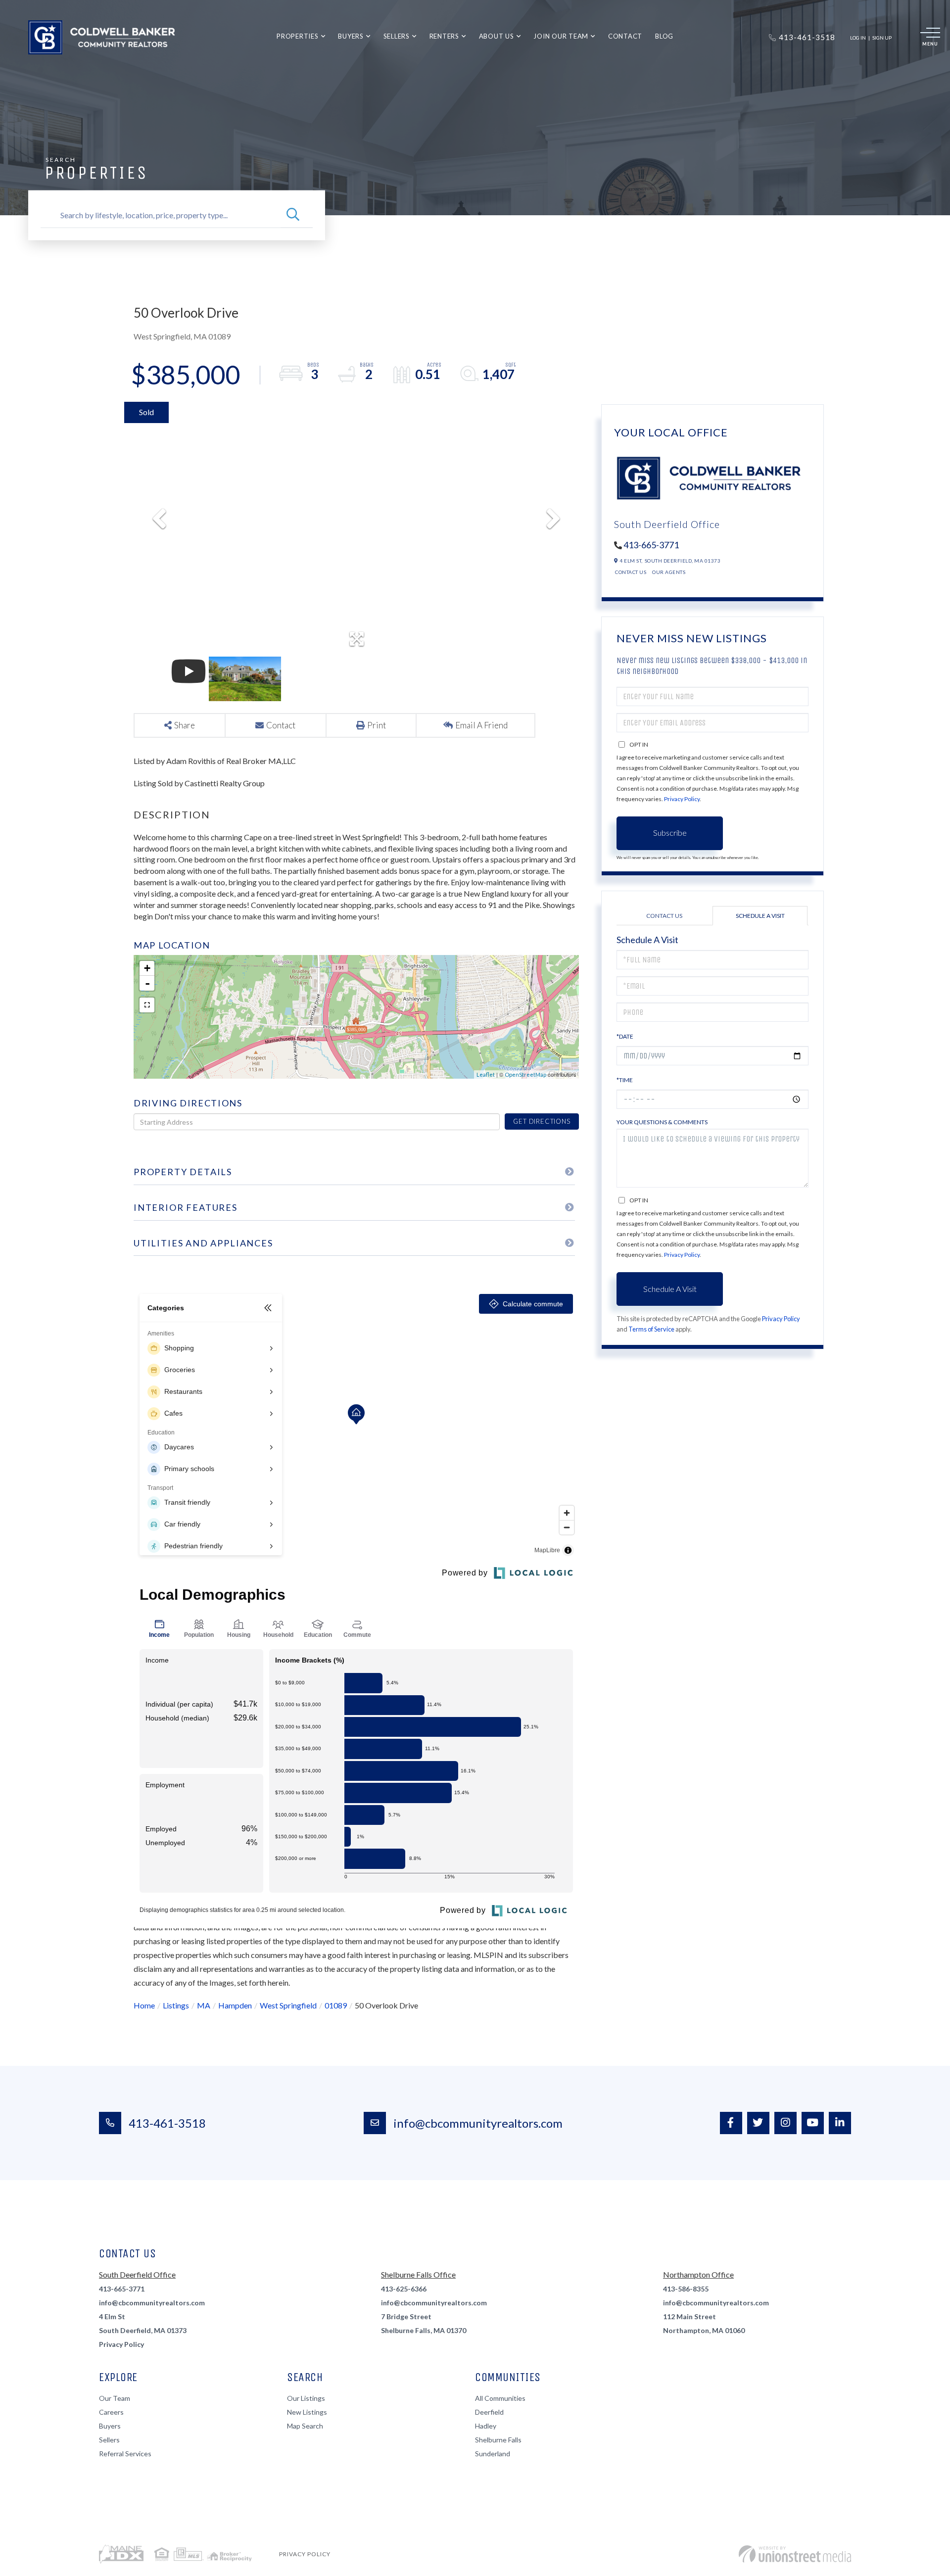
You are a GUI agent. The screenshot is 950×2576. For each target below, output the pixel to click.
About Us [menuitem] (497, 36)
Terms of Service (651, 1329)
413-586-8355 (686, 2289)
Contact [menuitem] (625, 36)
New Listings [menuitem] (307, 2412)
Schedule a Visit (760, 916)
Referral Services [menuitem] (125, 2454)
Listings (176, 2005)
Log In (858, 38)
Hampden (235, 2005)
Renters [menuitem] (444, 36)
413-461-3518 (167, 2123)
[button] (293, 215)
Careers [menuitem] (111, 2412)
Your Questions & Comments (662, 1122)
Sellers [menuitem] (397, 36)
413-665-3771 (651, 545)
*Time (625, 1080)
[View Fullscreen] (147, 1005)
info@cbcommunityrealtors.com (478, 2123)
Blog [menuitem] (664, 36)
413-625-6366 (404, 2289)
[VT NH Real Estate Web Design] (795, 2554)
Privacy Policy (682, 799)
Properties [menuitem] (298, 36)
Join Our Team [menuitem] (561, 36)
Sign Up (882, 38)
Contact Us (631, 572)
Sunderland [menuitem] (493, 2454)
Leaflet (486, 1074)
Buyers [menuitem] (351, 36)
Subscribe (670, 833)
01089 (336, 2005)
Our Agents (669, 572)
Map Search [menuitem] (305, 2426)
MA (204, 2005)
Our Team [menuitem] (115, 2398)
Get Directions (542, 1121)
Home (144, 2005)
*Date (625, 1036)
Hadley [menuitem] (486, 2426)
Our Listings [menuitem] (306, 2398)
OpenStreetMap (525, 1074)
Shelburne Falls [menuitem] (498, 2440)
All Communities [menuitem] (500, 2398)
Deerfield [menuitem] (489, 2412)
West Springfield (288, 2005)
